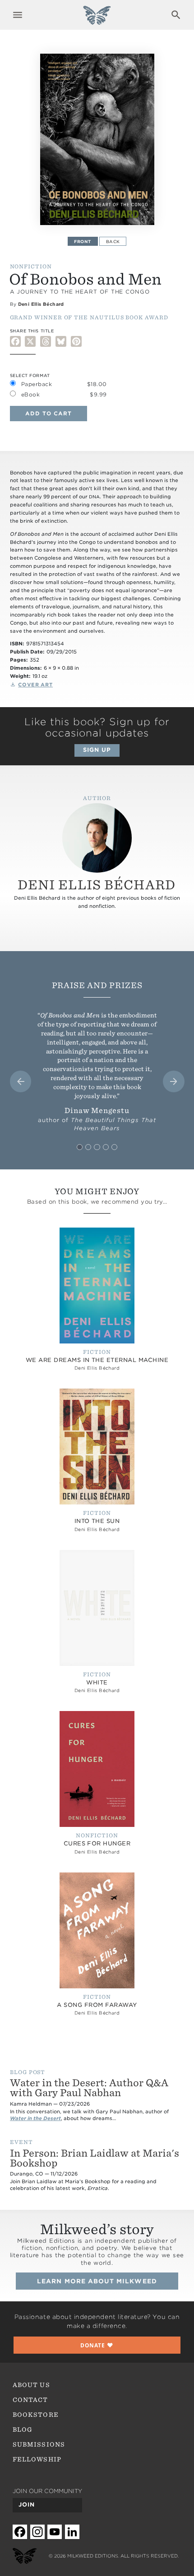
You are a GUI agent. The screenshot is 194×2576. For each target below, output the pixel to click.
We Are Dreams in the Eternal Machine (97, 1360)
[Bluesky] (61, 341)
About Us (31, 2385)
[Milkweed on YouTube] (55, 2532)
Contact (30, 2400)
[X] (30, 341)
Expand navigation (18, 15)
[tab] (80, 1147)
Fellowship (37, 2459)
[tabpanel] (97, 139)
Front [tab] (83, 241)
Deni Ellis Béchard (41, 304)
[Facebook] (15, 341)
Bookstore (36, 2415)
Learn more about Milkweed (97, 2281)
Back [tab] (113, 241)
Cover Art (35, 685)
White (97, 1682)
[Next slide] (174, 1081)
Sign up (97, 750)
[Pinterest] (76, 341)
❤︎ (97, 2345)
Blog (23, 2429)
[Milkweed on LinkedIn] (72, 2532)
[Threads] (46, 341)
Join (27, 2505)
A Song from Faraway (97, 2005)
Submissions (39, 2444)
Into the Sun (97, 1521)
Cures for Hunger (97, 1843)
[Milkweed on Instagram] (37, 2532)
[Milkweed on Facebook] (20, 2532)
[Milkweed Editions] (97, 20)
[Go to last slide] (21, 1081)
